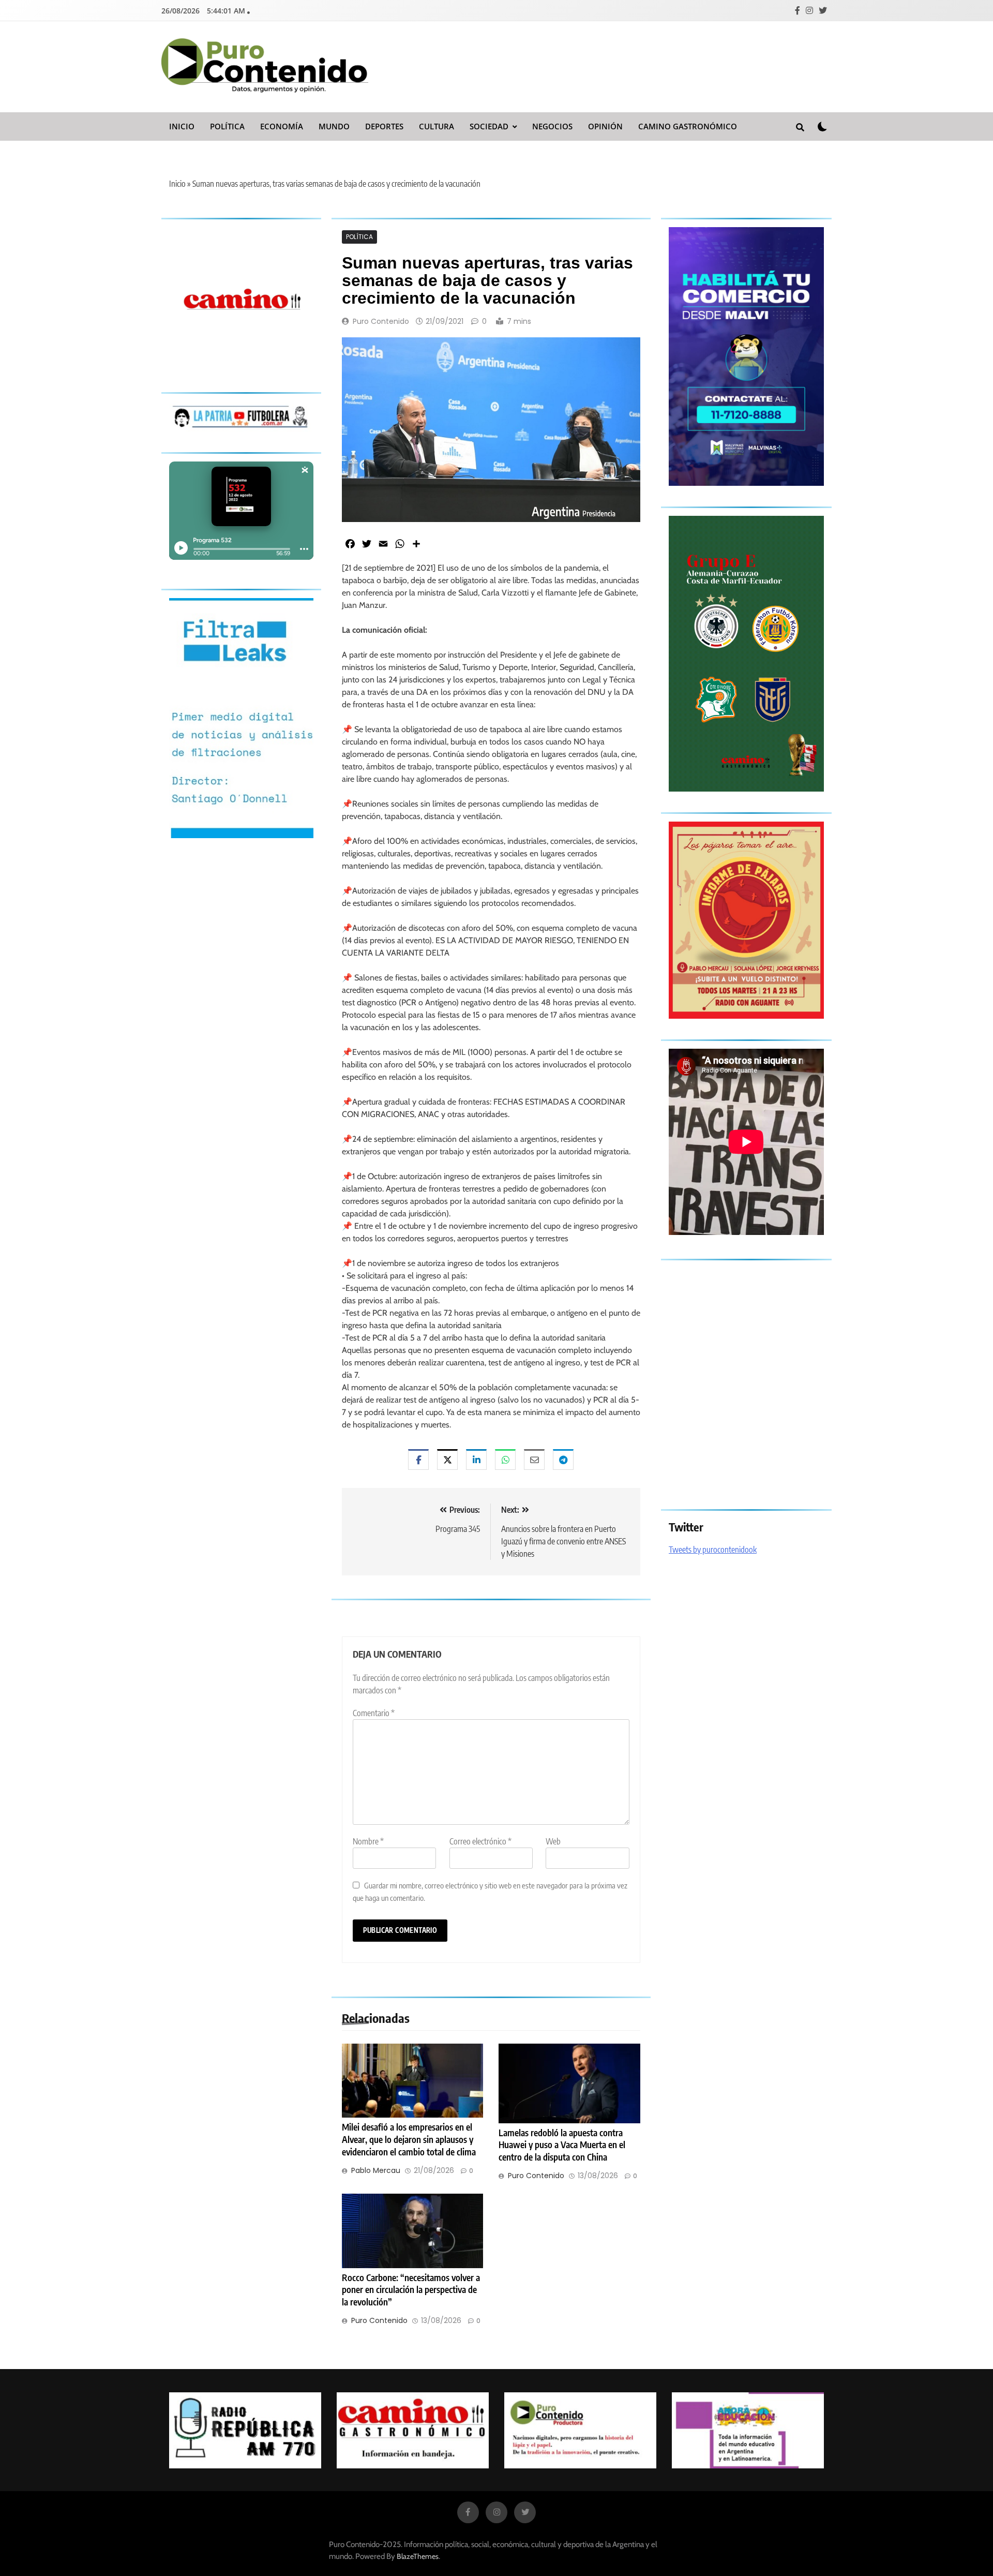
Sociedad (489, 126)
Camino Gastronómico (688, 126)
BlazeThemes (418, 2556)
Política (227, 126)
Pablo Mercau (376, 2170)
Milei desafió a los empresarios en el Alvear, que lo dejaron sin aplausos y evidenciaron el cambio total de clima (409, 2139)
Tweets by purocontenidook (713, 1550)
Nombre (368, 1841)
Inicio (182, 126)
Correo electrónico (480, 1841)
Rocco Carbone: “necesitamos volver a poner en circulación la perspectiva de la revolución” (411, 2290)
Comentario (374, 1713)
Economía (282, 126)
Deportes (384, 126)
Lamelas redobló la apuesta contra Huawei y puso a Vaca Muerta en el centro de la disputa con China (562, 2145)
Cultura (437, 126)
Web (553, 1841)
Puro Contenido (381, 321)
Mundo (334, 126)
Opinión (605, 126)
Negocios (552, 126)
